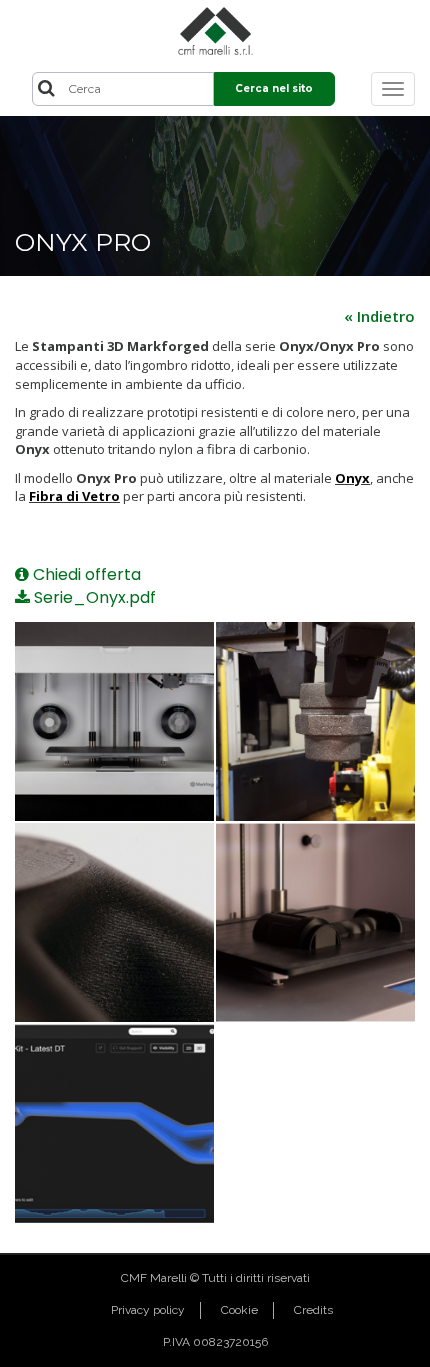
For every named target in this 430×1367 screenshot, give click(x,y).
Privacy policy (148, 1310)
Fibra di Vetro (74, 496)
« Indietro (379, 316)
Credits (313, 1310)
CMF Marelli (154, 1278)
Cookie (239, 1310)
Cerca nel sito (274, 88)
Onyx (352, 478)
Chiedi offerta (85, 575)
